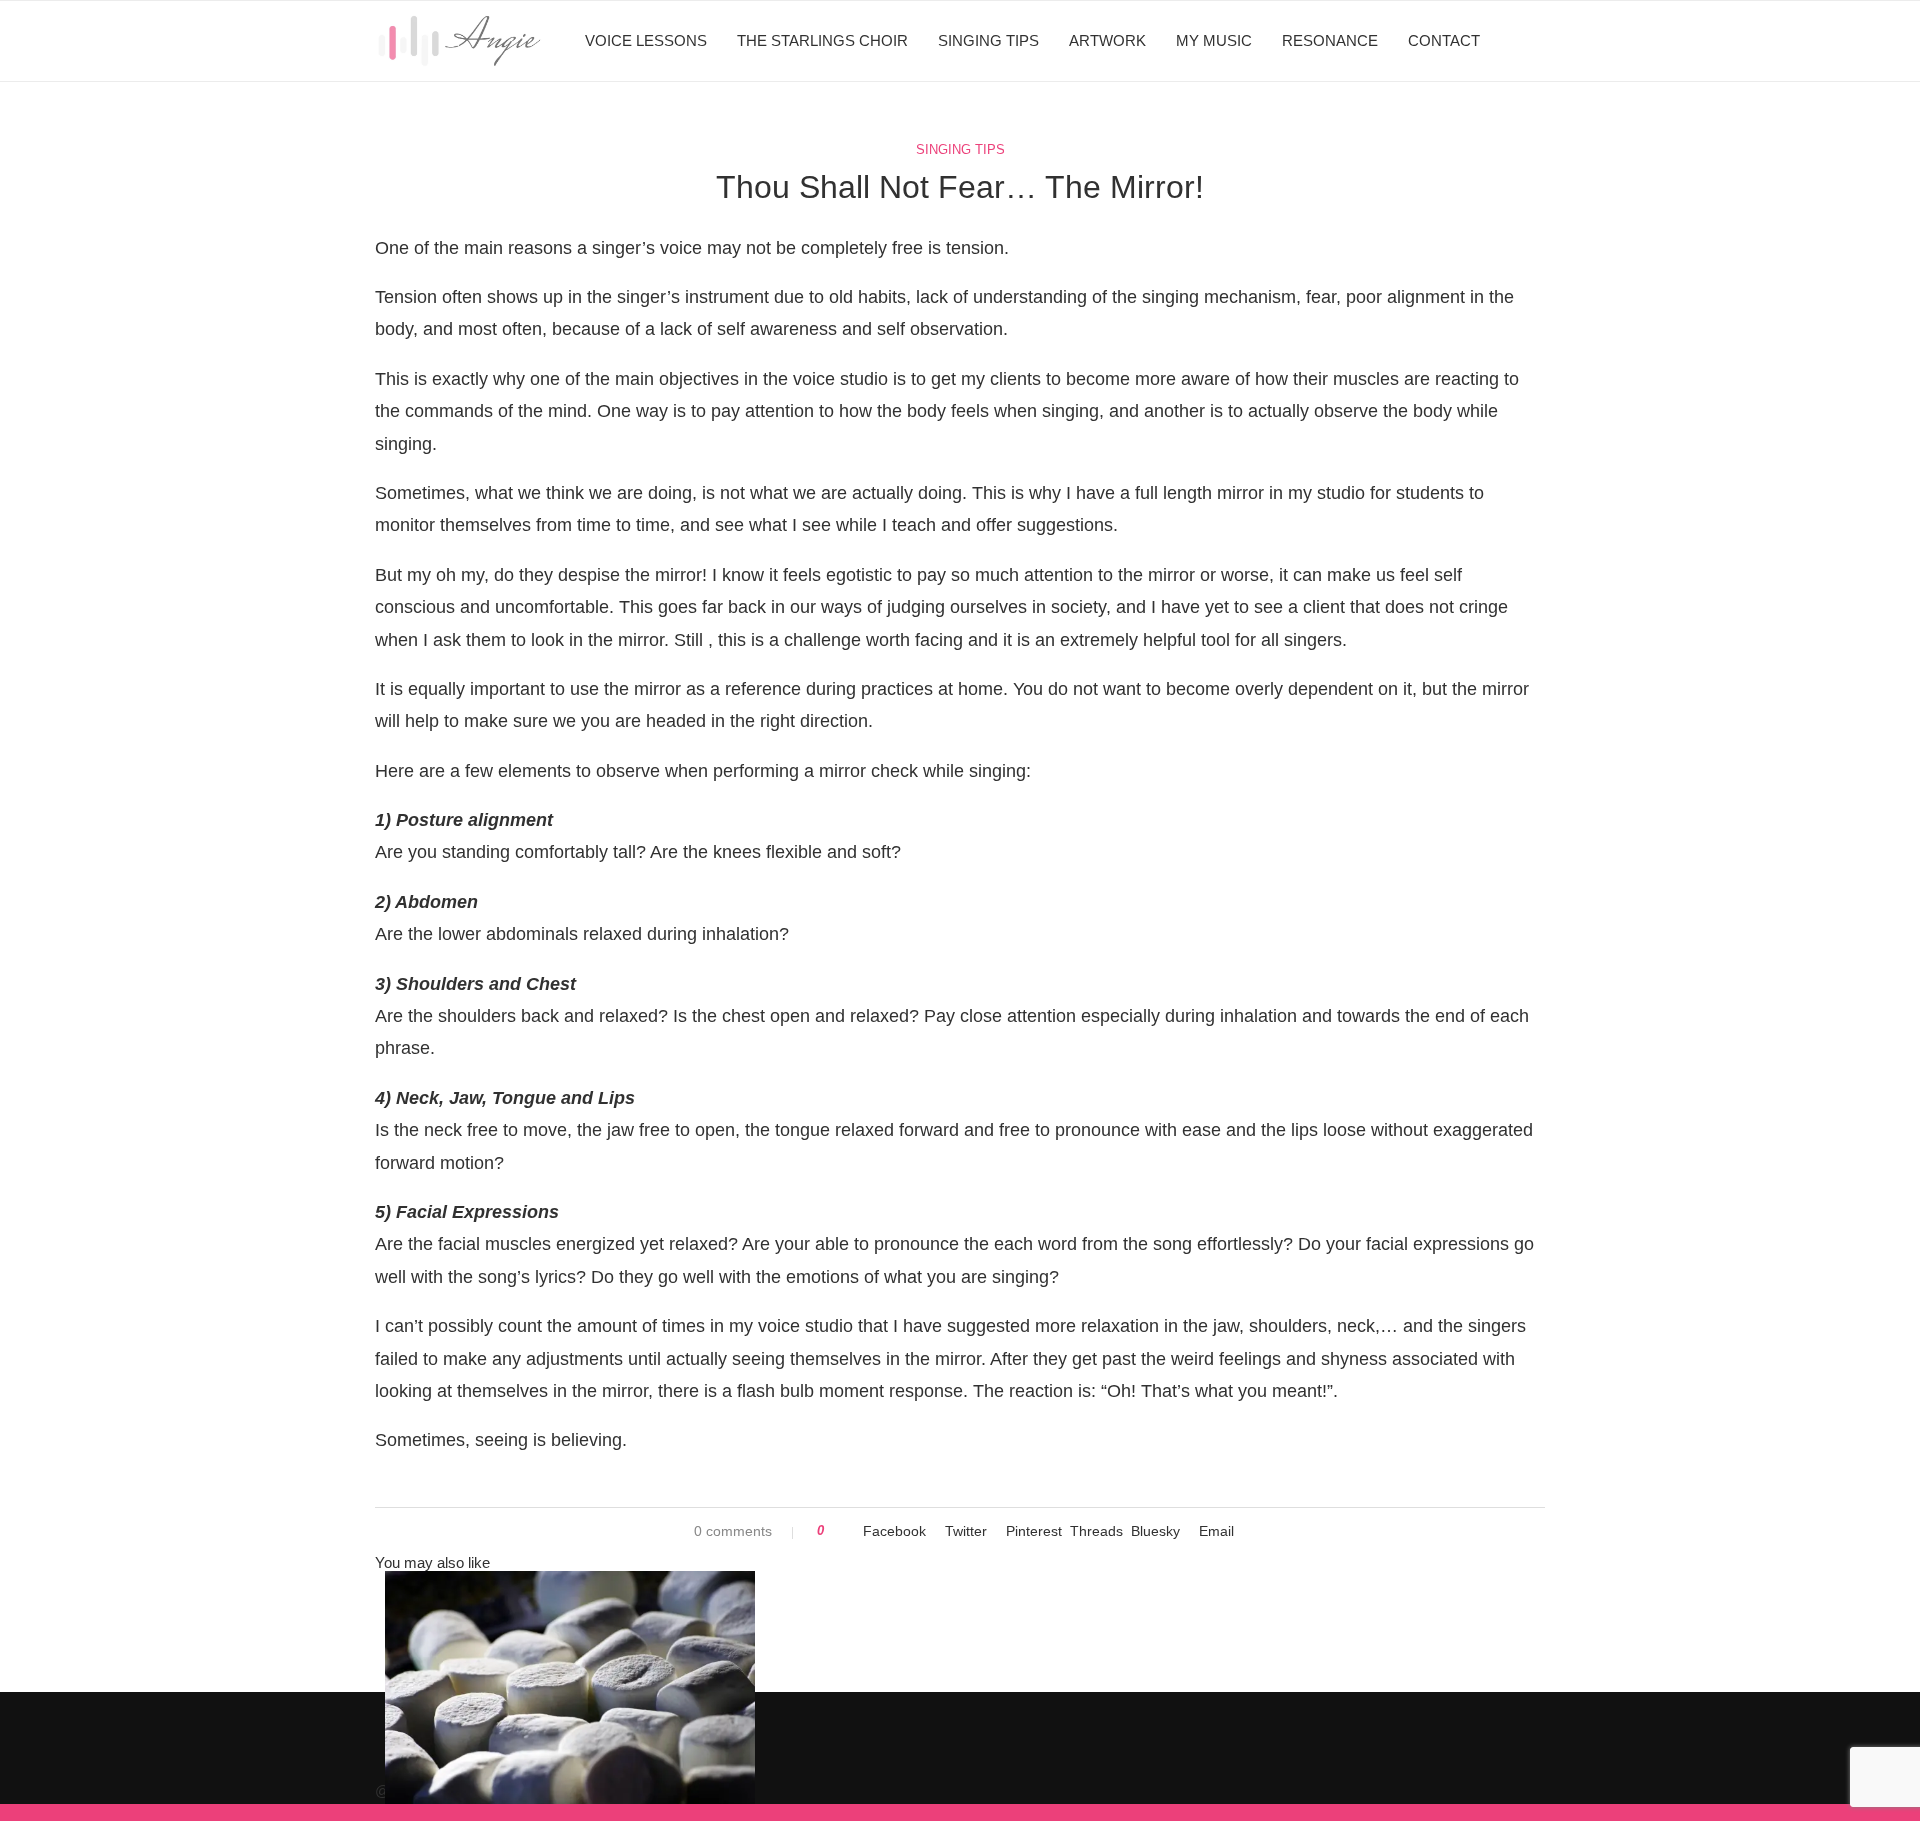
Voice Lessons (646, 40)
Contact (1444, 40)
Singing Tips (988, 40)
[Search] (1535, 41)
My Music (1214, 40)
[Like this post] (834, 1531)
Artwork (1107, 40)
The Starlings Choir (822, 40)
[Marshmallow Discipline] (570, 1694)
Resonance (1330, 40)
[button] (960, 1605)
